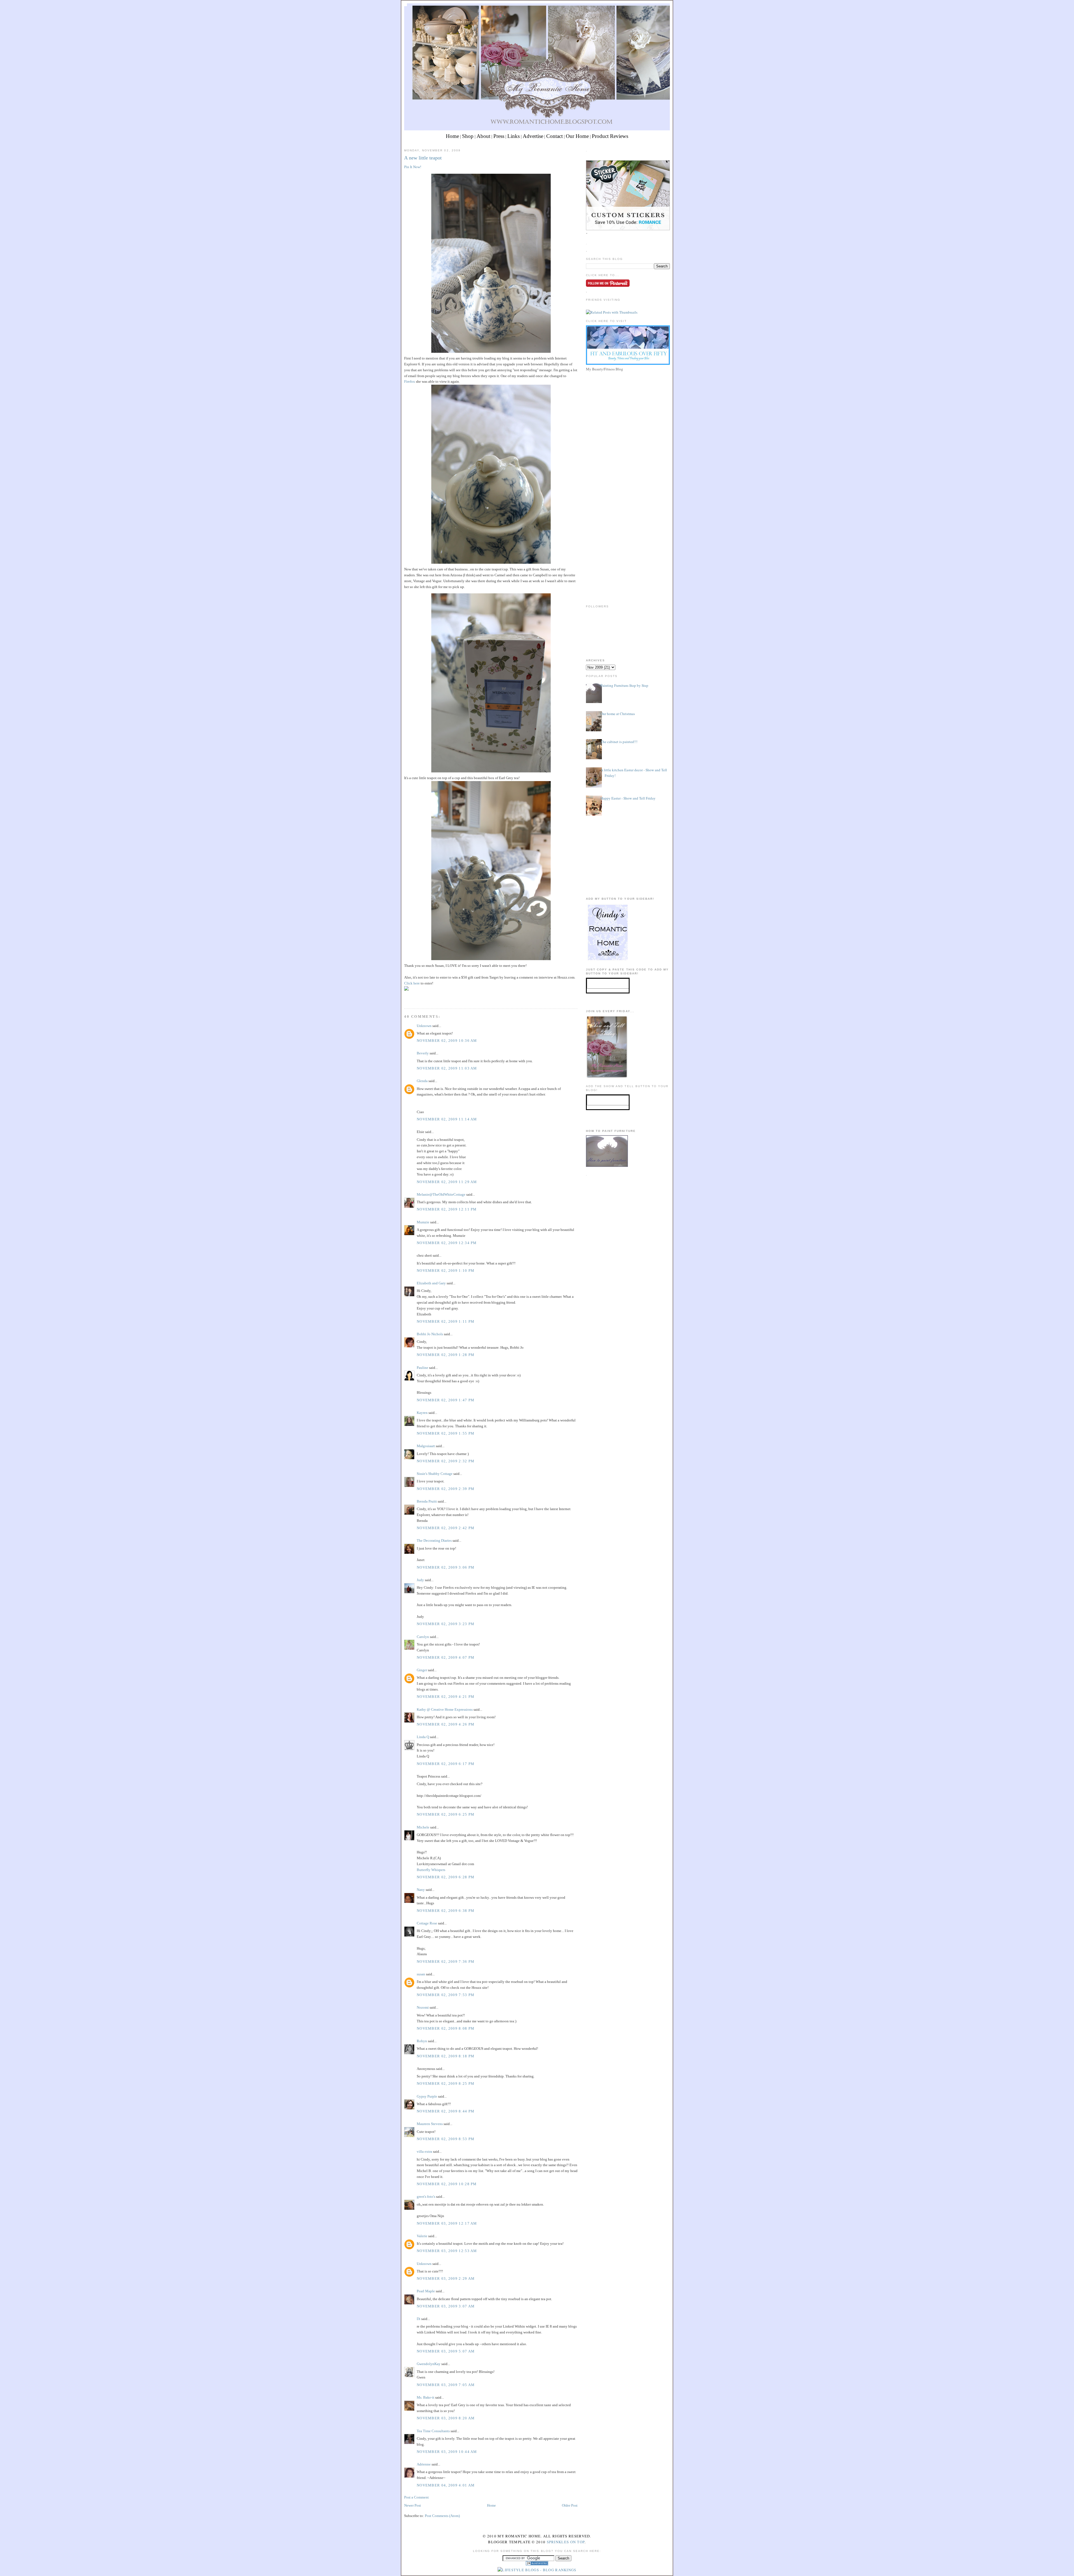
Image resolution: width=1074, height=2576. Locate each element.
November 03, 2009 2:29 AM (446, 2278)
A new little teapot (423, 158)
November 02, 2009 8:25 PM (446, 2083)
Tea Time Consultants (433, 2431)
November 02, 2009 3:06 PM (446, 1567)
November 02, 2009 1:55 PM (446, 1433)
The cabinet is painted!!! (619, 742)
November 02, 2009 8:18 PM (446, 2056)
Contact (554, 136)
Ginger (422, 1670)
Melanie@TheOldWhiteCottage (441, 1194)
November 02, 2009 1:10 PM (446, 1271)
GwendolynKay (429, 2364)
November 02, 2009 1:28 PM (446, 1355)
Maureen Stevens (430, 2124)
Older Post (570, 2505)
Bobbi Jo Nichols (430, 1334)
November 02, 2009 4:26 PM (446, 1724)
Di (419, 2319)
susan (421, 1974)
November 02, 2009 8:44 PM (446, 2111)
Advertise (533, 136)
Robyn (422, 2041)
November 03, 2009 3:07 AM (446, 2306)
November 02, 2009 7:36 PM (446, 1962)
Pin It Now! (413, 167)
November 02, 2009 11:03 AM (447, 1068)
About (483, 136)
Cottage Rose (427, 1923)
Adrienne (424, 2464)
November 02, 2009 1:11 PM (446, 1321)
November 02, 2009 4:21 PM (446, 1697)
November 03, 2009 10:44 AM (447, 2452)
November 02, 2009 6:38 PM (446, 1911)
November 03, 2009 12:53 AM (447, 2251)
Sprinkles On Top (566, 2542)
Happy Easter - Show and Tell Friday (628, 798)
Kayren (422, 1413)
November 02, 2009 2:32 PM (446, 1461)
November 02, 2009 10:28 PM (447, 2184)
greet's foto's (426, 2197)
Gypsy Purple (427, 2096)
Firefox (410, 381)
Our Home (577, 136)
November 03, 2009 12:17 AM (447, 2223)
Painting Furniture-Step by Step (624, 685)
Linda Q (423, 1737)
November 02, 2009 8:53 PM (446, 2139)
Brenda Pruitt (427, 1501)
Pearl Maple (426, 2291)
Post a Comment (416, 2497)
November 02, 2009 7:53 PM (446, 1995)
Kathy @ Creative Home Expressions (445, 1709)
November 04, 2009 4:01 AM (446, 2485)
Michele (423, 1827)
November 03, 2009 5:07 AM (446, 2351)
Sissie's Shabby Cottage (435, 1474)
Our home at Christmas (618, 714)
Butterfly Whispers (431, 1870)
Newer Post (413, 2505)
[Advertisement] (628, 412)
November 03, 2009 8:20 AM (446, 2418)
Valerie (422, 2236)
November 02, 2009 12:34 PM (447, 1243)
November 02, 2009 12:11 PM (447, 1209)
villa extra (424, 2151)
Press (499, 136)
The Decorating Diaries (434, 1540)
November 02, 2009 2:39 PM (446, 1489)
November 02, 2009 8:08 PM (446, 2028)
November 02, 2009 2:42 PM (446, 1528)
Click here (412, 983)
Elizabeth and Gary (432, 1283)
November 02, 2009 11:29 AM (447, 1182)
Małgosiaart (426, 1446)
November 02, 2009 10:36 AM (447, 1041)
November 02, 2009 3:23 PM (446, 1624)
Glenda (422, 1081)
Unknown (424, 1026)
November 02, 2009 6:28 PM (446, 1877)
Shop (468, 136)
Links (514, 136)
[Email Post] (405, 998)
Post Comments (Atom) (442, 2516)
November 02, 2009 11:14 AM (447, 1119)
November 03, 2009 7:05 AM (446, 2385)
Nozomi (423, 2007)
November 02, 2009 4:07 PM (446, 1657)
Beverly (423, 1053)
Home (452, 136)
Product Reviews (610, 136)
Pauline (422, 1368)
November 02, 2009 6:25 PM (446, 1814)
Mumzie (423, 1222)
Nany (421, 1890)
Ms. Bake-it (426, 2397)
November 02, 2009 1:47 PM (446, 1400)
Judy (420, 1580)
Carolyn (423, 1637)
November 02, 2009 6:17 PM (446, 1764)
